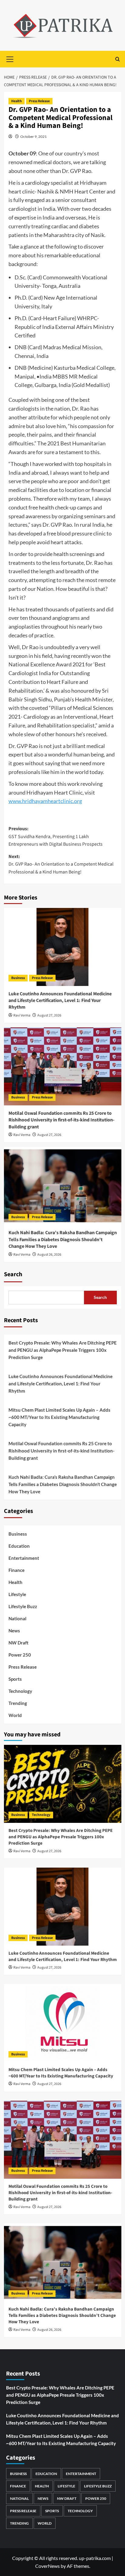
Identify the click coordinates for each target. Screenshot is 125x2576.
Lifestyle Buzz (23, 1606)
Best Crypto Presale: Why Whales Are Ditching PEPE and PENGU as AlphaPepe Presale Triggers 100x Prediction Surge (63, 1350)
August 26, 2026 (49, 1255)
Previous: (56, 836)
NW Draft (19, 1643)
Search (13, 1274)
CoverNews (47, 2566)
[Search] (118, 59)
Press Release (39, 101)
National (17, 1618)
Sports (15, 1679)
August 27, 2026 (49, 1015)
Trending (18, 1703)
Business (18, 978)
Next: (61, 864)
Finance (17, 1570)
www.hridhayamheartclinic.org (45, 801)
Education (19, 1546)
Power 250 (20, 1655)
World (15, 1715)
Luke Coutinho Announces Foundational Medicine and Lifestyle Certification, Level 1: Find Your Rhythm (60, 1001)
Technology (20, 1691)
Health (17, 101)
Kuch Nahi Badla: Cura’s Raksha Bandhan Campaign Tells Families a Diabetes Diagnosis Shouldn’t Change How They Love (63, 1239)
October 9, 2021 (34, 137)
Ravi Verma (22, 1015)
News (14, 1631)
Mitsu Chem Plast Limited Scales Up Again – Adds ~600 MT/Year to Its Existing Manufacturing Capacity (59, 1417)
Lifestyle (17, 1594)
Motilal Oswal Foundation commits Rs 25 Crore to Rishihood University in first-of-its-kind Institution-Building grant (61, 1120)
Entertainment (24, 1558)
